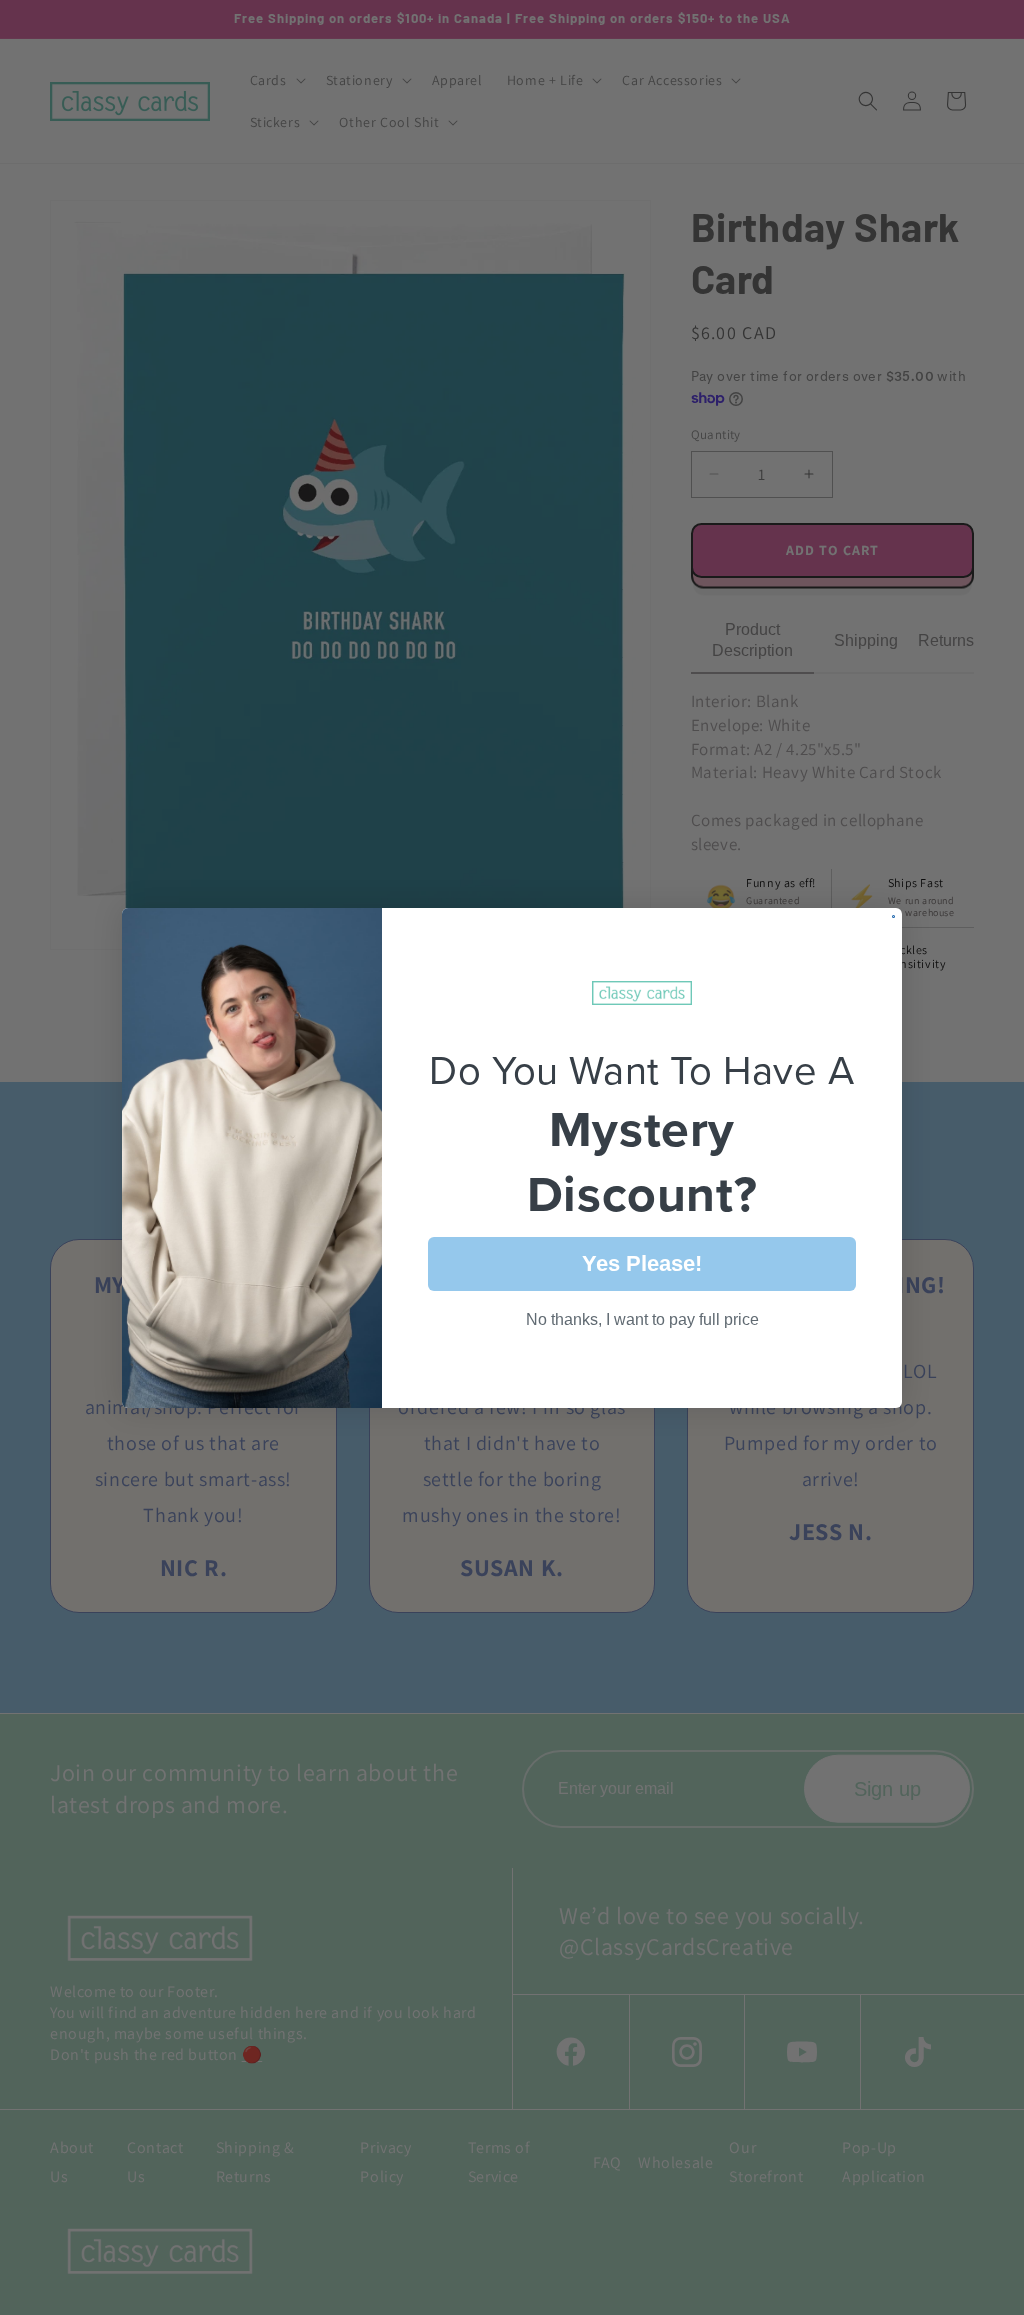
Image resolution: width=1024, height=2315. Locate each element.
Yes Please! (642, 1263)
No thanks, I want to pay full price (642, 1319)
